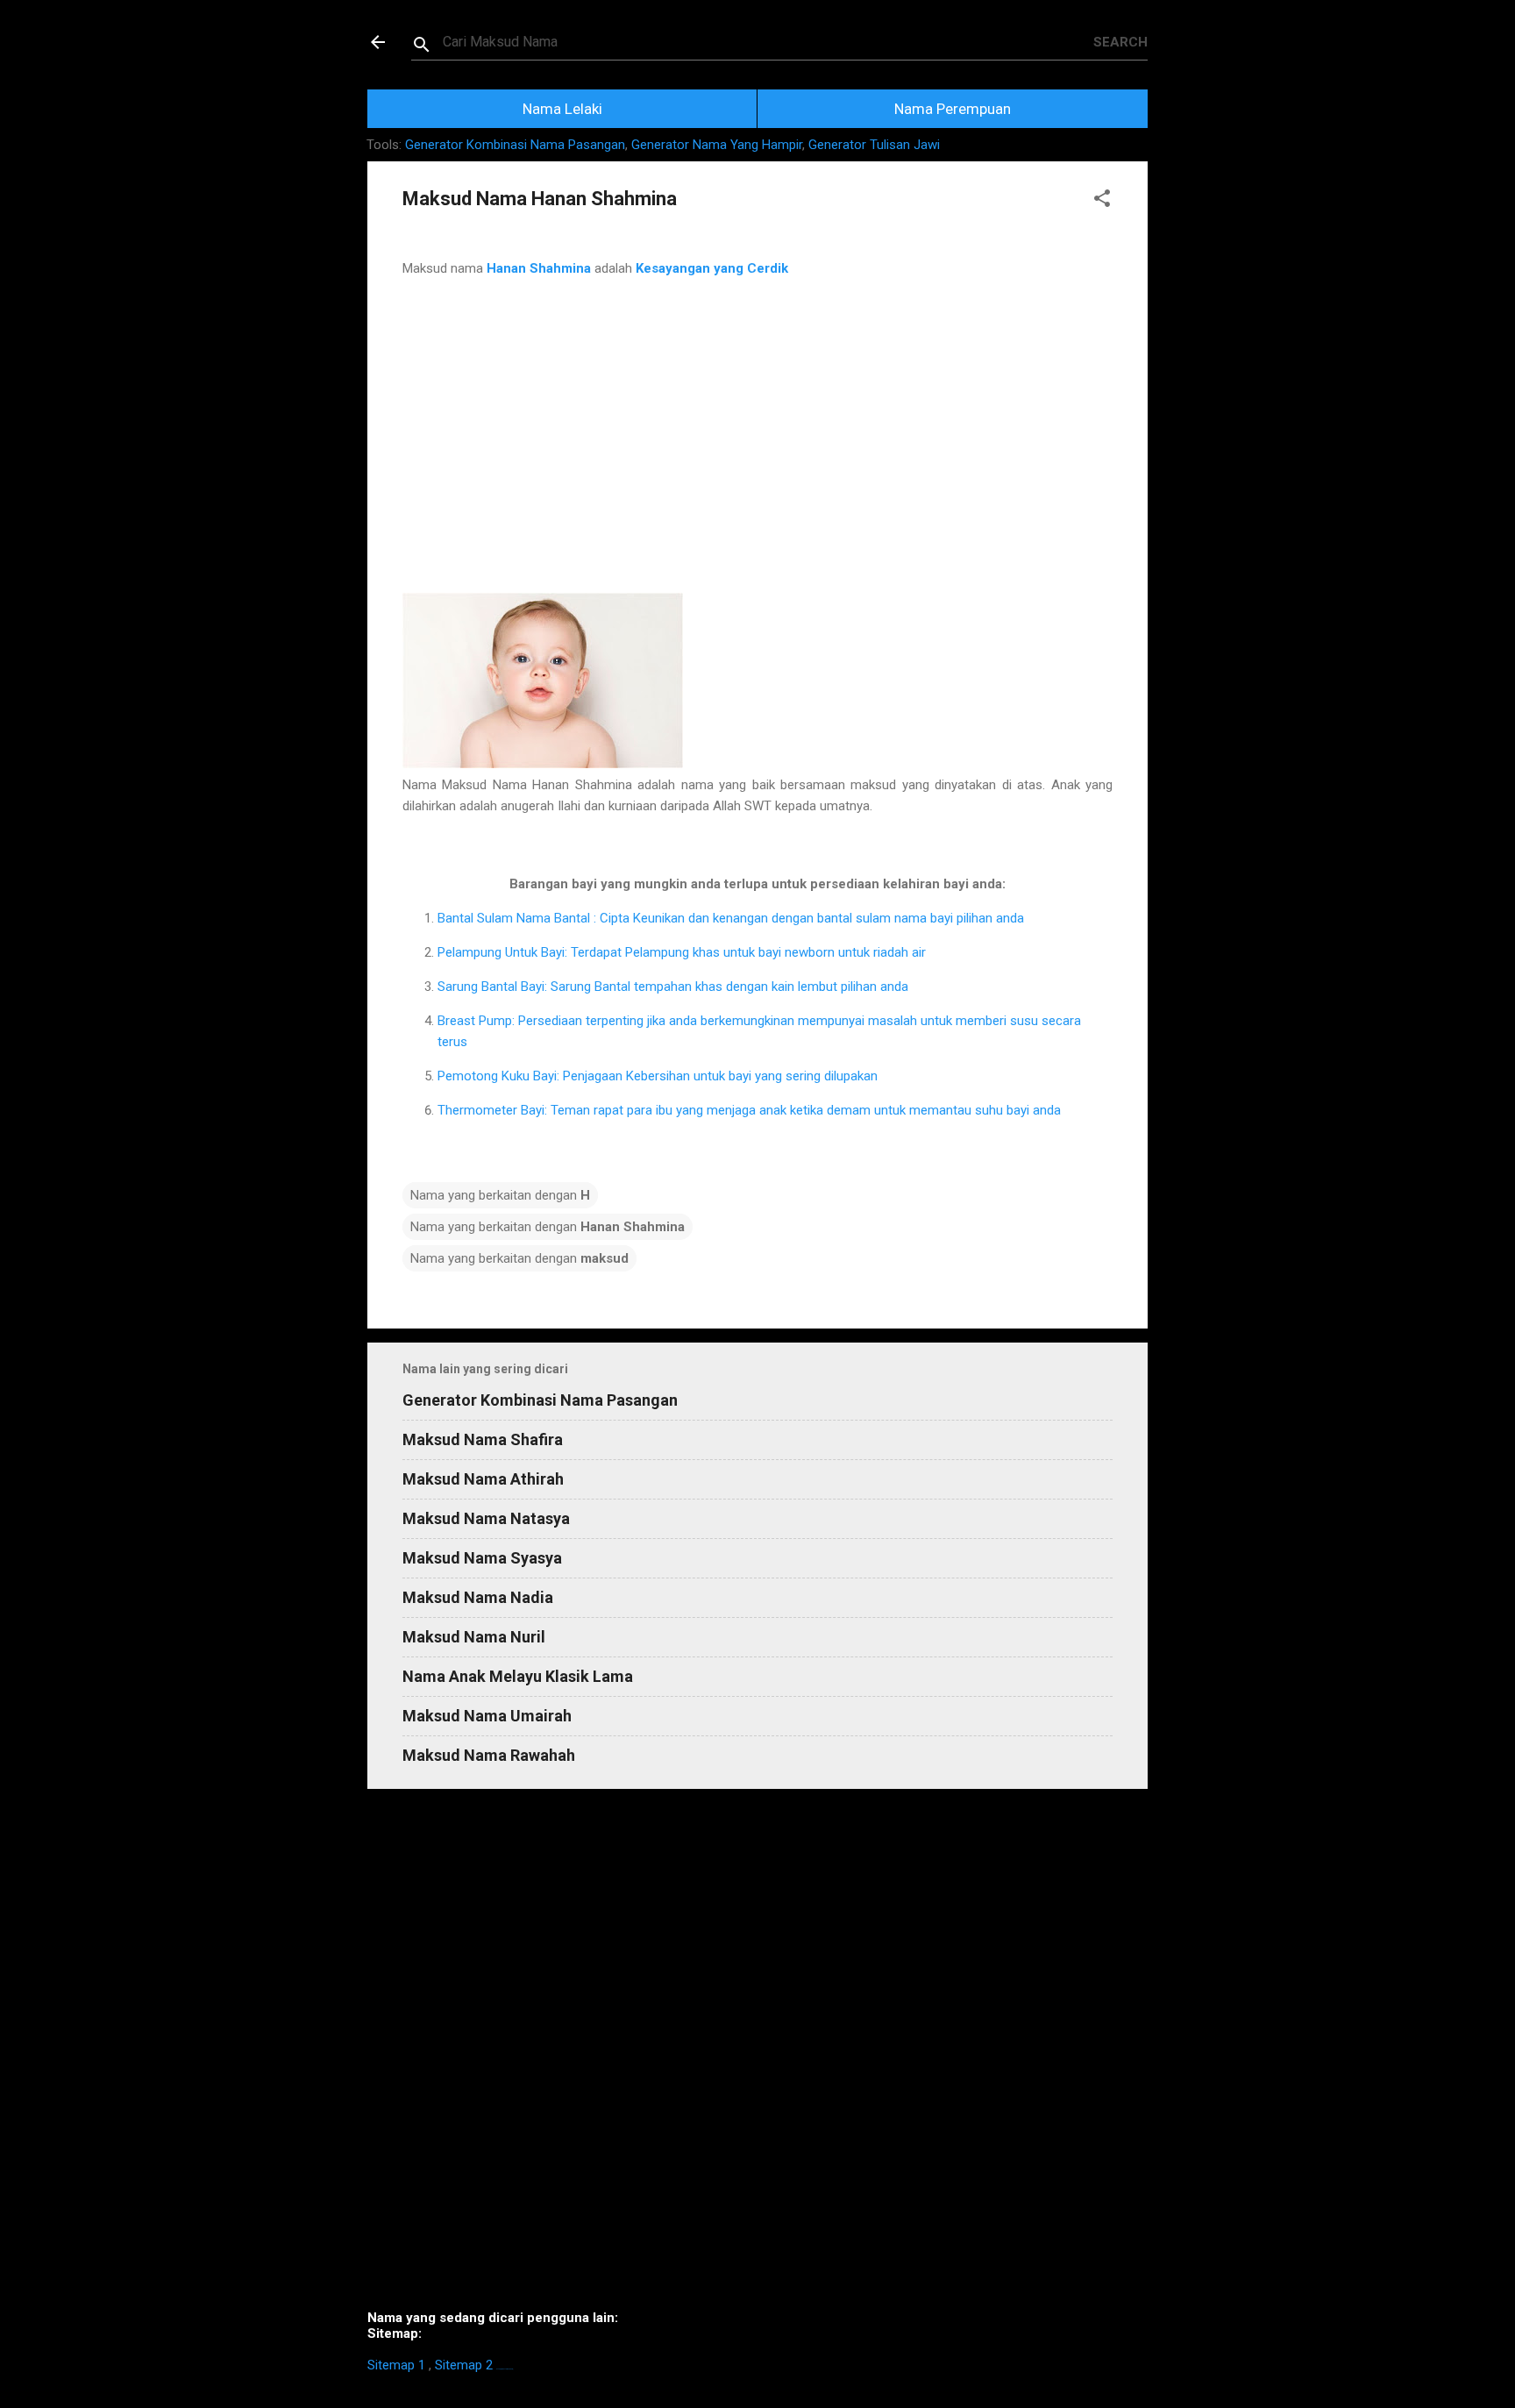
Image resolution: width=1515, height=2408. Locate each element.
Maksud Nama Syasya (482, 1558)
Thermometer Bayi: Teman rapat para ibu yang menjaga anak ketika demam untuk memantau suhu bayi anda (749, 1110)
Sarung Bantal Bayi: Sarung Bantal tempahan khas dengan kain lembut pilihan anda (673, 987)
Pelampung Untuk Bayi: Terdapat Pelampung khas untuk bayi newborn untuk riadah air (682, 952)
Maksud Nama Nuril (474, 1637)
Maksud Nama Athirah (483, 1479)
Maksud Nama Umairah (487, 1716)
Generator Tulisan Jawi (874, 145)
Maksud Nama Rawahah (489, 1755)
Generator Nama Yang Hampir (717, 145)
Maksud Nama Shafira (483, 1439)
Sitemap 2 (464, 2365)
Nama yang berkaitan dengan (500, 1195)
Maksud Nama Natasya (486, 1518)
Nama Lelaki (562, 109)
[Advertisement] (757, 457)
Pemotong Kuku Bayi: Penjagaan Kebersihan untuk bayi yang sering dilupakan (658, 1076)
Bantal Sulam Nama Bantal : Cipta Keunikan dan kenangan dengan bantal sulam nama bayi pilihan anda (731, 918)
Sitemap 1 (396, 2365)
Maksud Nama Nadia (478, 1597)
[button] (1102, 201)
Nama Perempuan (953, 109)
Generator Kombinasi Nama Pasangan (515, 145)
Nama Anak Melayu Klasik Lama (518, 1676)
